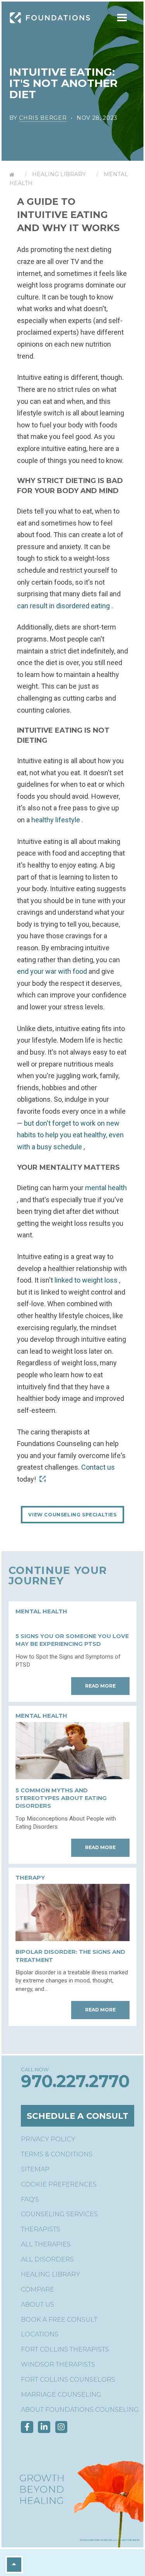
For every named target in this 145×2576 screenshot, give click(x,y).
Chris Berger (43, 118)
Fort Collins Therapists (65, 2349)
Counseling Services (59, 2214)
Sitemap (35, 2169)
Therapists (41, 2229)
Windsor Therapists (58, 2364)
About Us (38, 2305)
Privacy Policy (48, 2139)
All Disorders (47, 2259)
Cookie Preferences (59, 2184)
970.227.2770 (75, 2081)
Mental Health (41, 1611)
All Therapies (46, 2244)
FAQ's (30, 2199)
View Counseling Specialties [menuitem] (72, 1515)
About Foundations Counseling (80, 2410)
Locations (40, 2334)
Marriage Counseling (61, 2395)
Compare (38, 2289)
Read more (100, 1686)
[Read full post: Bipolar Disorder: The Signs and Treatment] (72, 1939)
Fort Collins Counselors (68, 2379)
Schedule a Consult (78, 2116)
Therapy (30, 1878)
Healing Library (59, 174)
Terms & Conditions (57, 2154)
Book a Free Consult (59, 2320)
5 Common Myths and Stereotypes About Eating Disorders (61, 1798)
